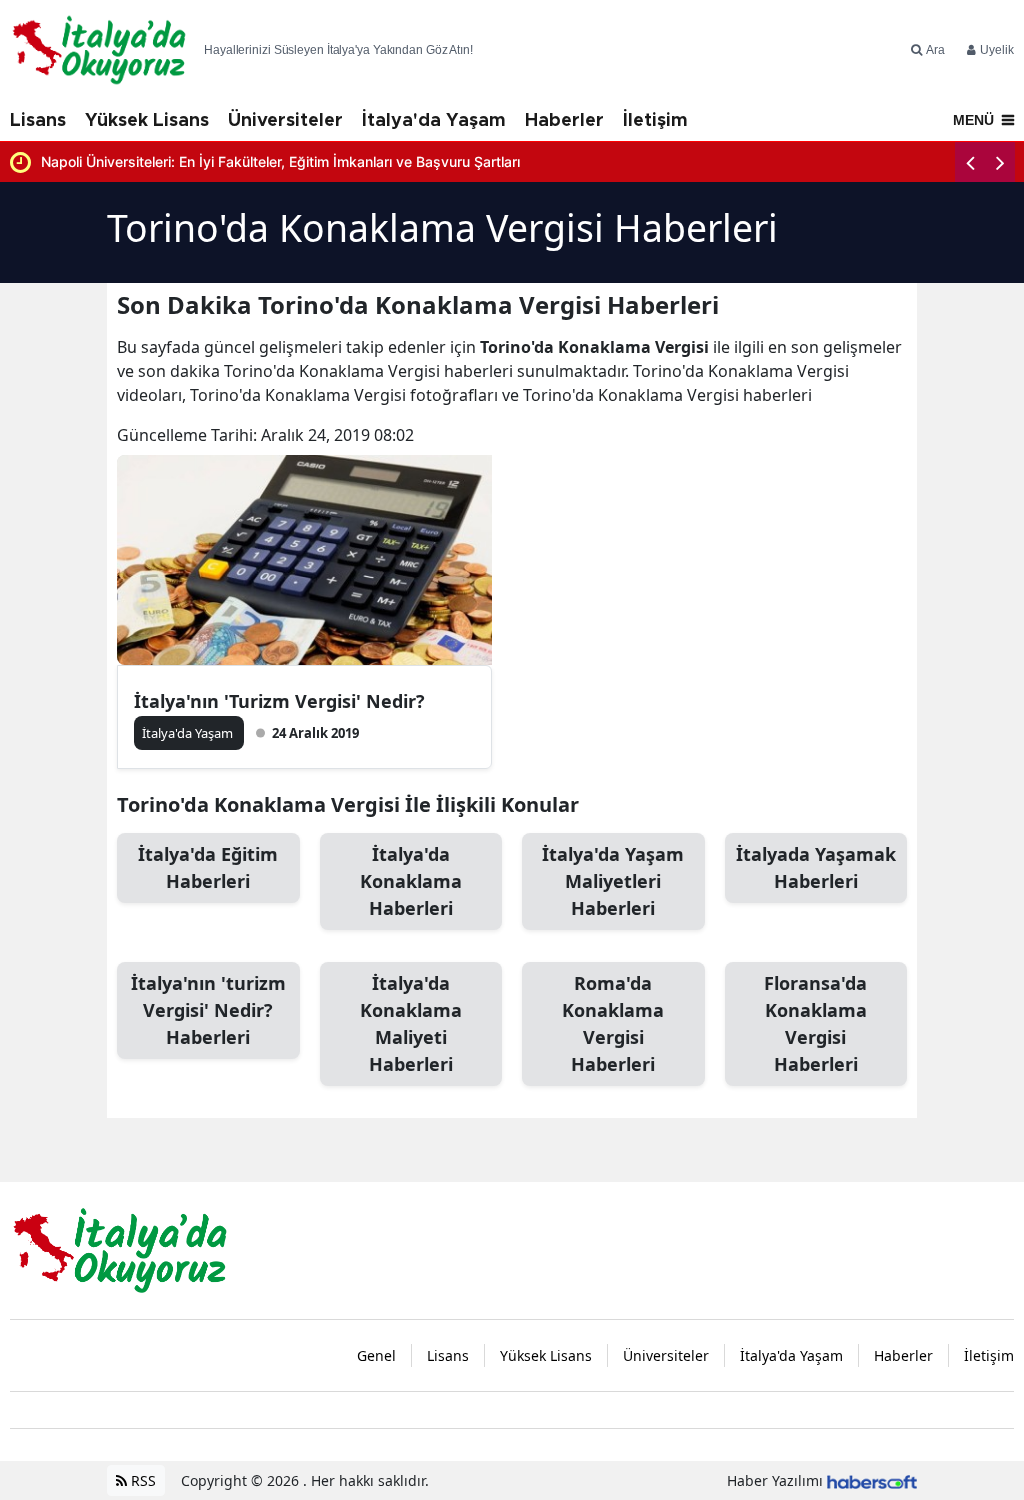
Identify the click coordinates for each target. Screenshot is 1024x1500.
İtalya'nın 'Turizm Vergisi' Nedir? (279, 701)
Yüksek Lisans (147, 121)
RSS (141, 1480)
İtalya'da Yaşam (434, 121)
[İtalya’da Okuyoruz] (120, 1249)
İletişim (655, 121)
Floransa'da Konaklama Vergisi (815, 1023)
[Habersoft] (872, 1480)
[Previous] (970, 162)
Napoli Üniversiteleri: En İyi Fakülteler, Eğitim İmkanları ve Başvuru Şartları (280, 161)
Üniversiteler (285, 121)
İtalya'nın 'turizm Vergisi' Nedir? (208, 1010)
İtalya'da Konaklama (411, 881)
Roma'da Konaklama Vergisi (613, 1023)
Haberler (564, 121)
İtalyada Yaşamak (816, 867)
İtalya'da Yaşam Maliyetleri (613, 881)
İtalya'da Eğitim (208, 867)
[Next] (1000, 162)
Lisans (38, 121)
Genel (376, 1355)
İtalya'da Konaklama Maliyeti (411, 1023)
